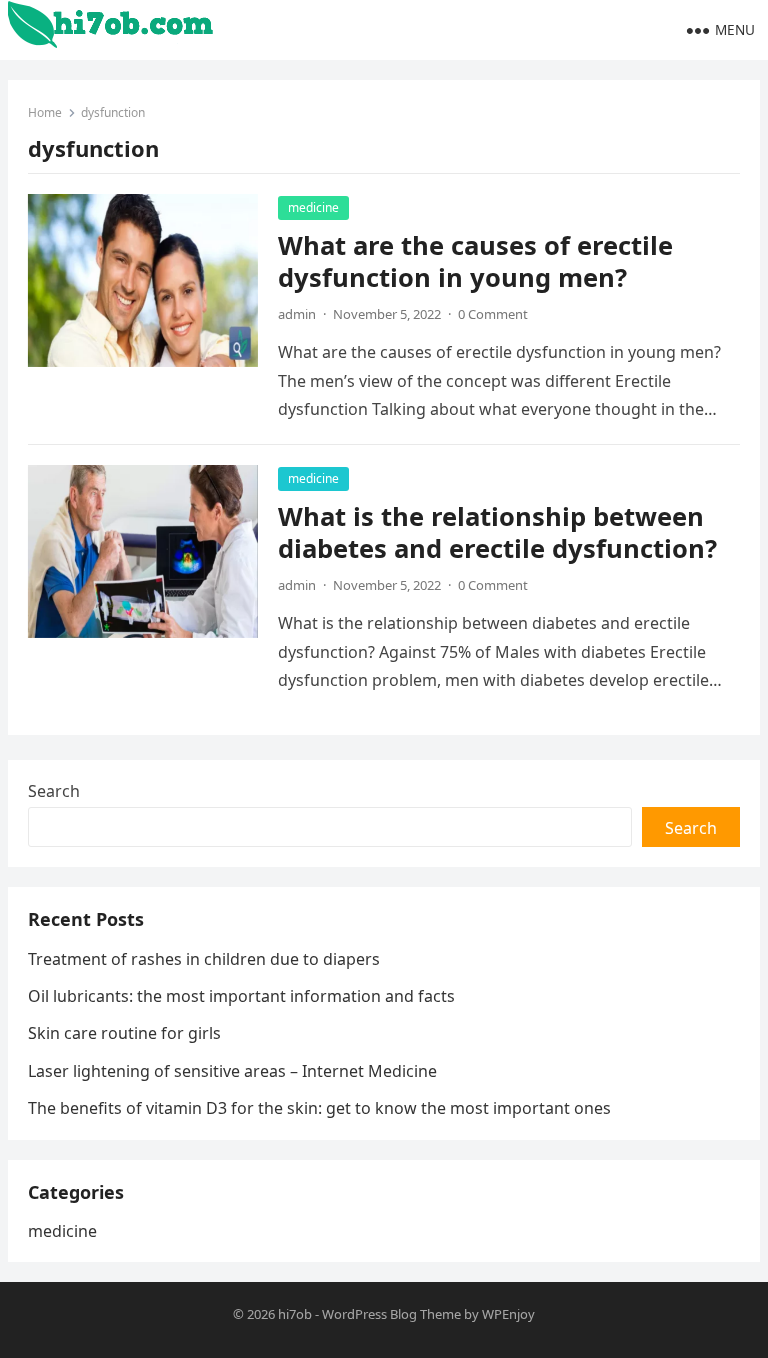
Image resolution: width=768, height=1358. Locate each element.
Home (45, 112)
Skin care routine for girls (124, 1033)
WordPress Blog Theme (391, 1314)
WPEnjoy (508, 1314)
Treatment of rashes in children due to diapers (204, 959)
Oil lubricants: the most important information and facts (241, 996)
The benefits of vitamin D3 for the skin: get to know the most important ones (319, 1108)
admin (297, 314)
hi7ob (295, 1314)
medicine (313, 207)
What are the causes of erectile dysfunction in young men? (475, 261)
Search (54, 791)
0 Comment (493, 314)
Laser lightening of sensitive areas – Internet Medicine (232, 1071)
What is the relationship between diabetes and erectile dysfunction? (497, 532)
